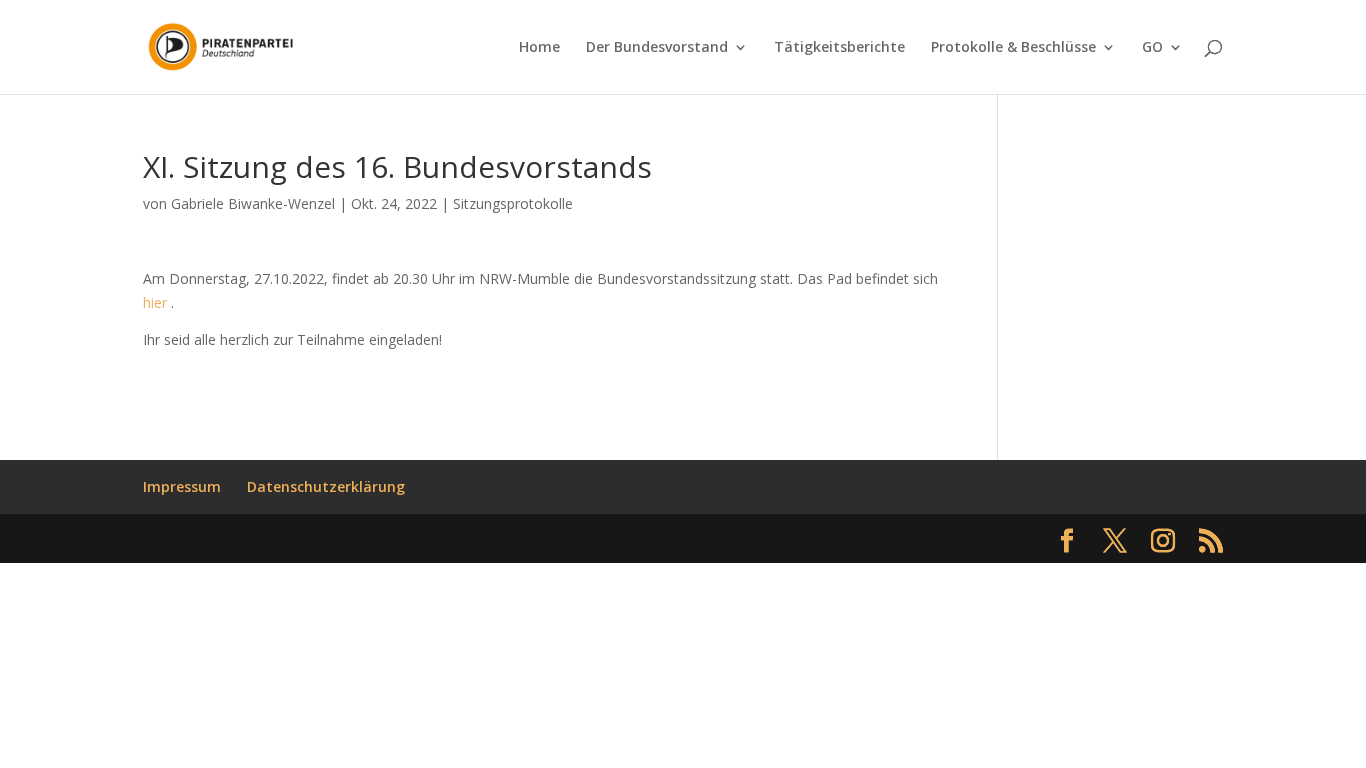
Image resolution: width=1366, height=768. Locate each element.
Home (539, 48)
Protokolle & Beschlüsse (1013, 48)
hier (155, 302)
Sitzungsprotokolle (513, 203)
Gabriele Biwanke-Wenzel (253, 203)
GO (1152, 48)
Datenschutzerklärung (326, 486)
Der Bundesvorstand (657, 48)
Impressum (182, 486)
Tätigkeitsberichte (839, 48)
